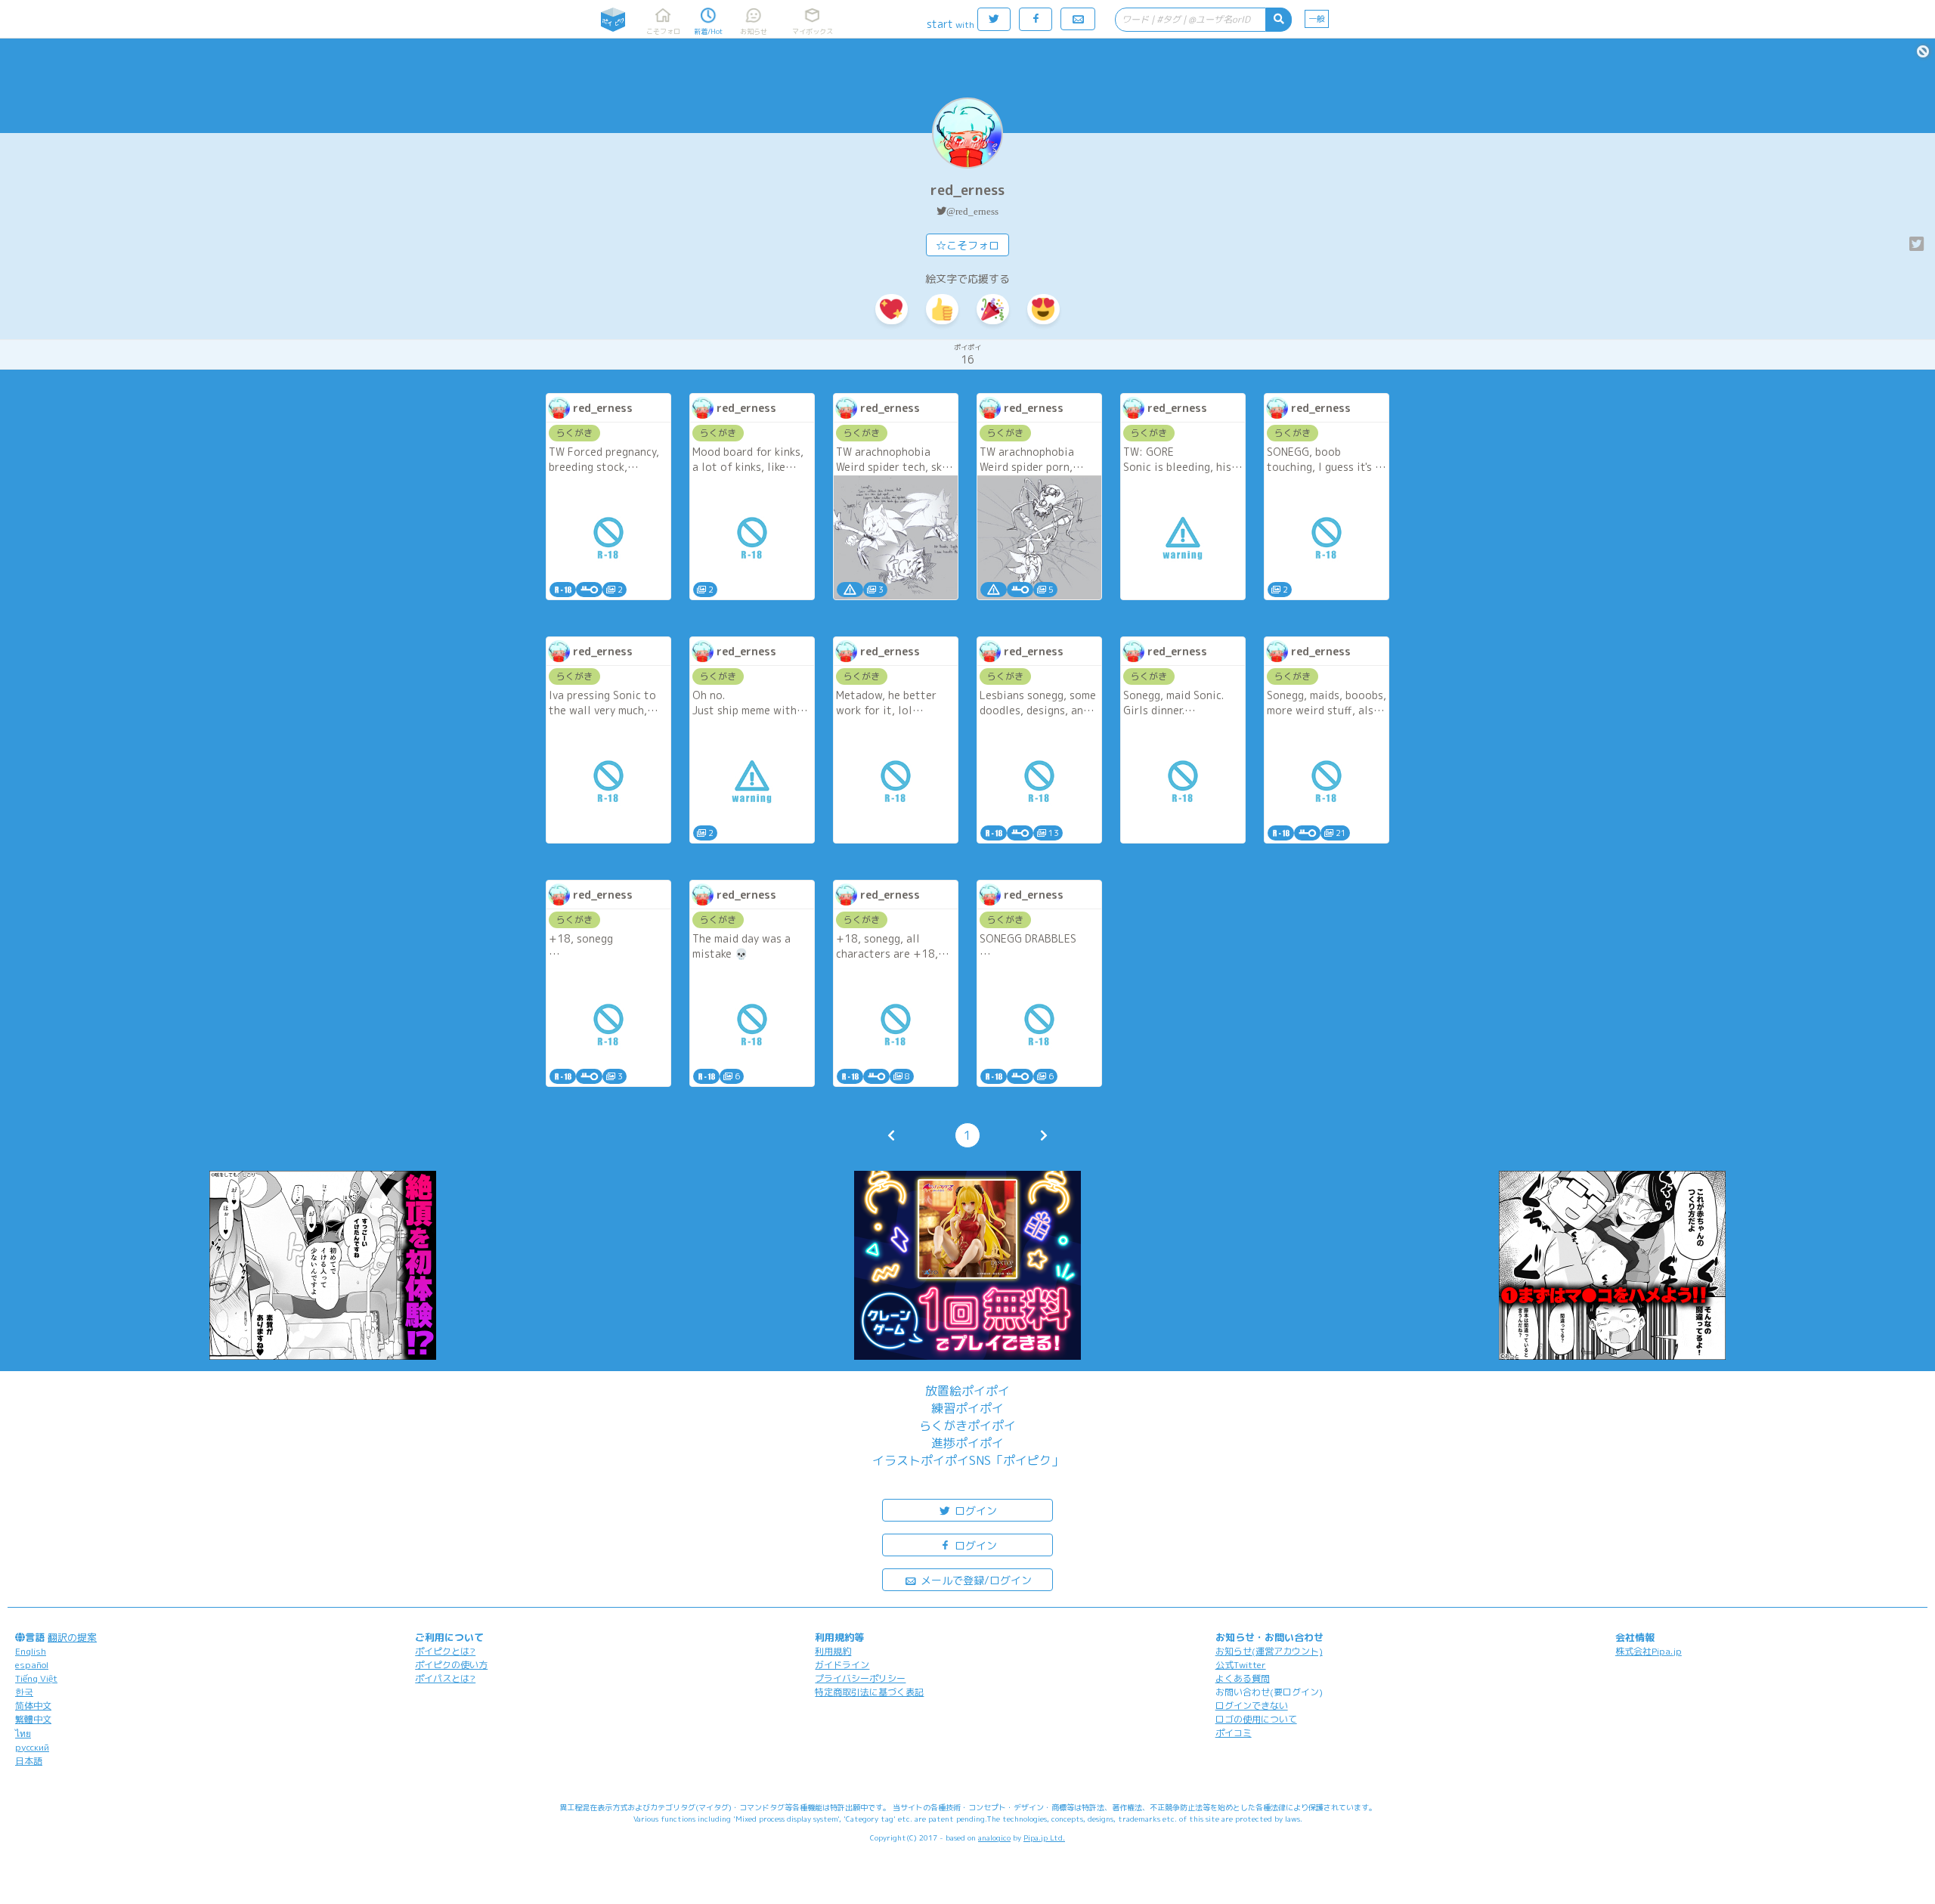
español (32, 1665)
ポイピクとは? (445, 1651)
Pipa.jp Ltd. (1044, 1837)
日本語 (29, 1761)
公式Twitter (1241, 1665)
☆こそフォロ (967, 245)
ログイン (974, 1511)
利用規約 (833, 1651)
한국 (24, 1692)
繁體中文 (33, 1719)
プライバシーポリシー (860, 1678)
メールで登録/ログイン (975, 1580)
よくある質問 (1243, 1678)
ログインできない (1252, 1706)
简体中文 (33, 1706)
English (31, 1651)
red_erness (967, 190)
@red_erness (972, 211)
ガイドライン (842, 1665)
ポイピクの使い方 (451, 1665)
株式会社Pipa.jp (1649, 1651)
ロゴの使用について (1256, 1719)
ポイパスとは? (445, 1678)
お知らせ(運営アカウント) (1269, 1651)
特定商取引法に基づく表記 (869, 1692)
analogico (994, 1837)
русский (32, 1747)
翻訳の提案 (72, 1637)
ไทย (23, 1734)
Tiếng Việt (36, 1678)
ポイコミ (1234, 1733)
